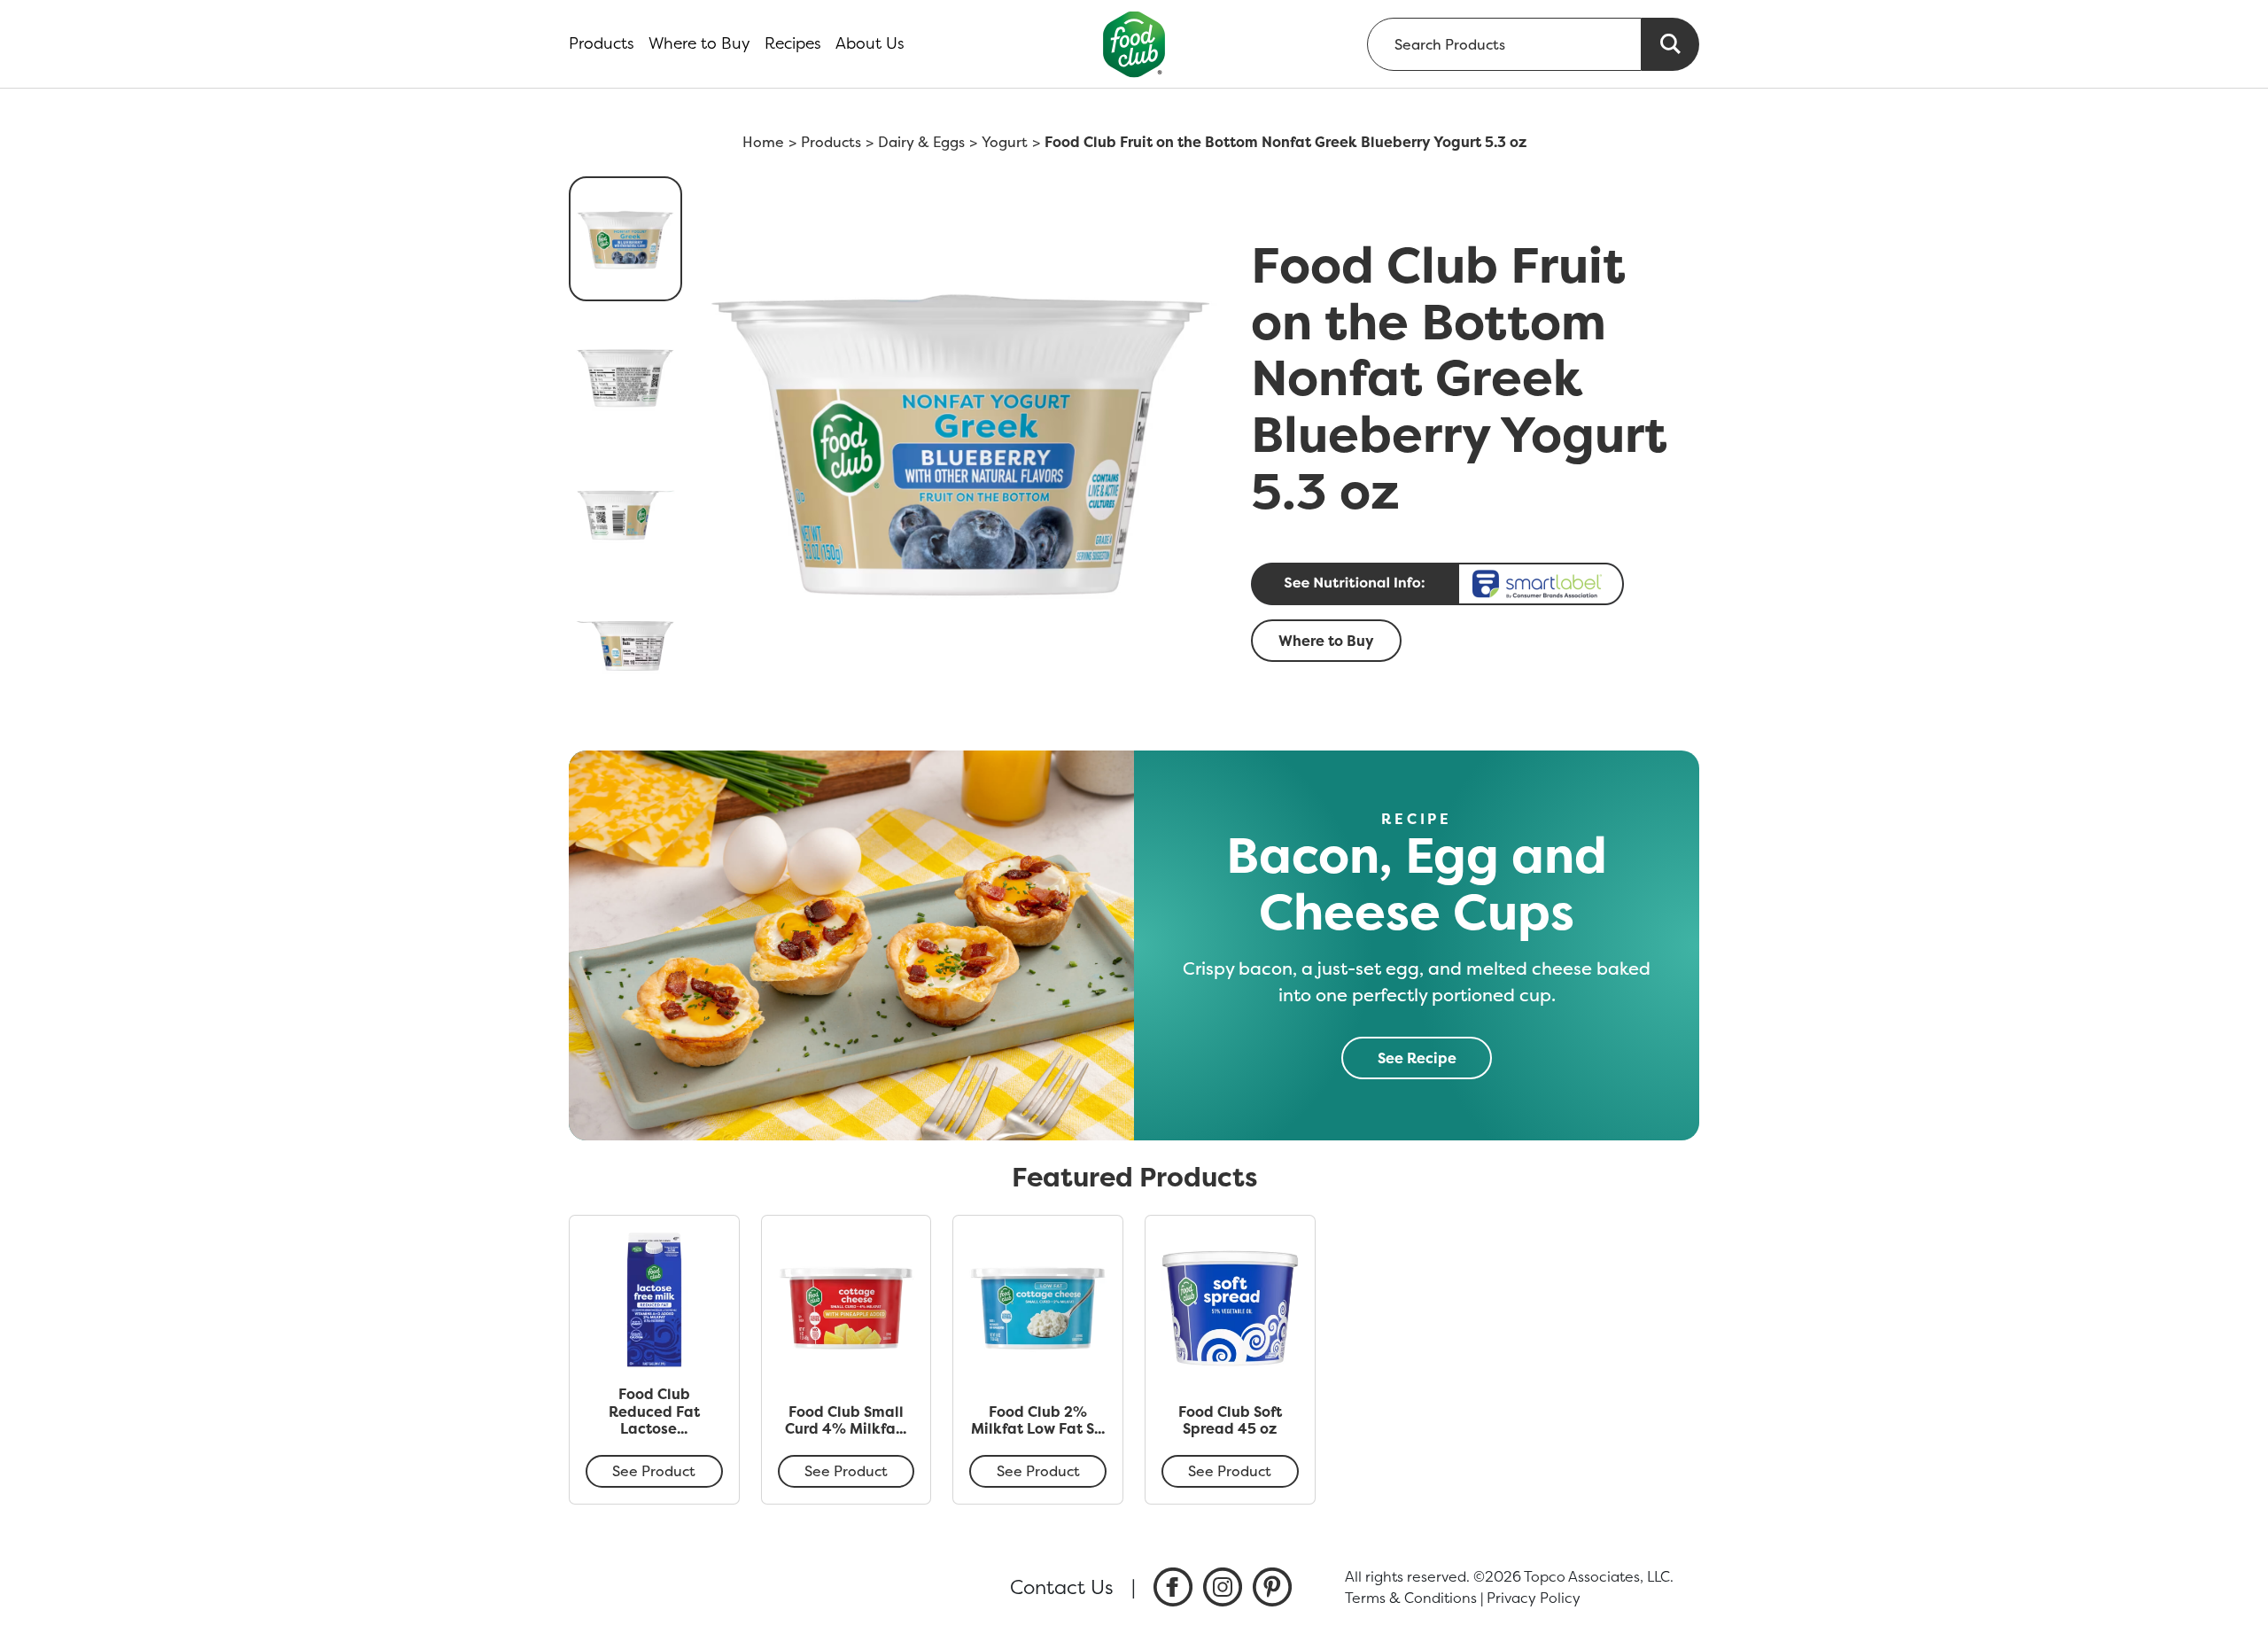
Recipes (793, 43)
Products (602, 43)
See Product (654, 1471)
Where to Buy (699, 43)
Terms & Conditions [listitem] (1411, 1598)
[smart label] (1470, 584)
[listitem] (1173, 1587)
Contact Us (1062, 1587)
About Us (870, 43)
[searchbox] (1504, 44)
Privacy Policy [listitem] (1534, 1598)
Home (763, 142)
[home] (1134, 44)
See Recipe (1417, 1058)
